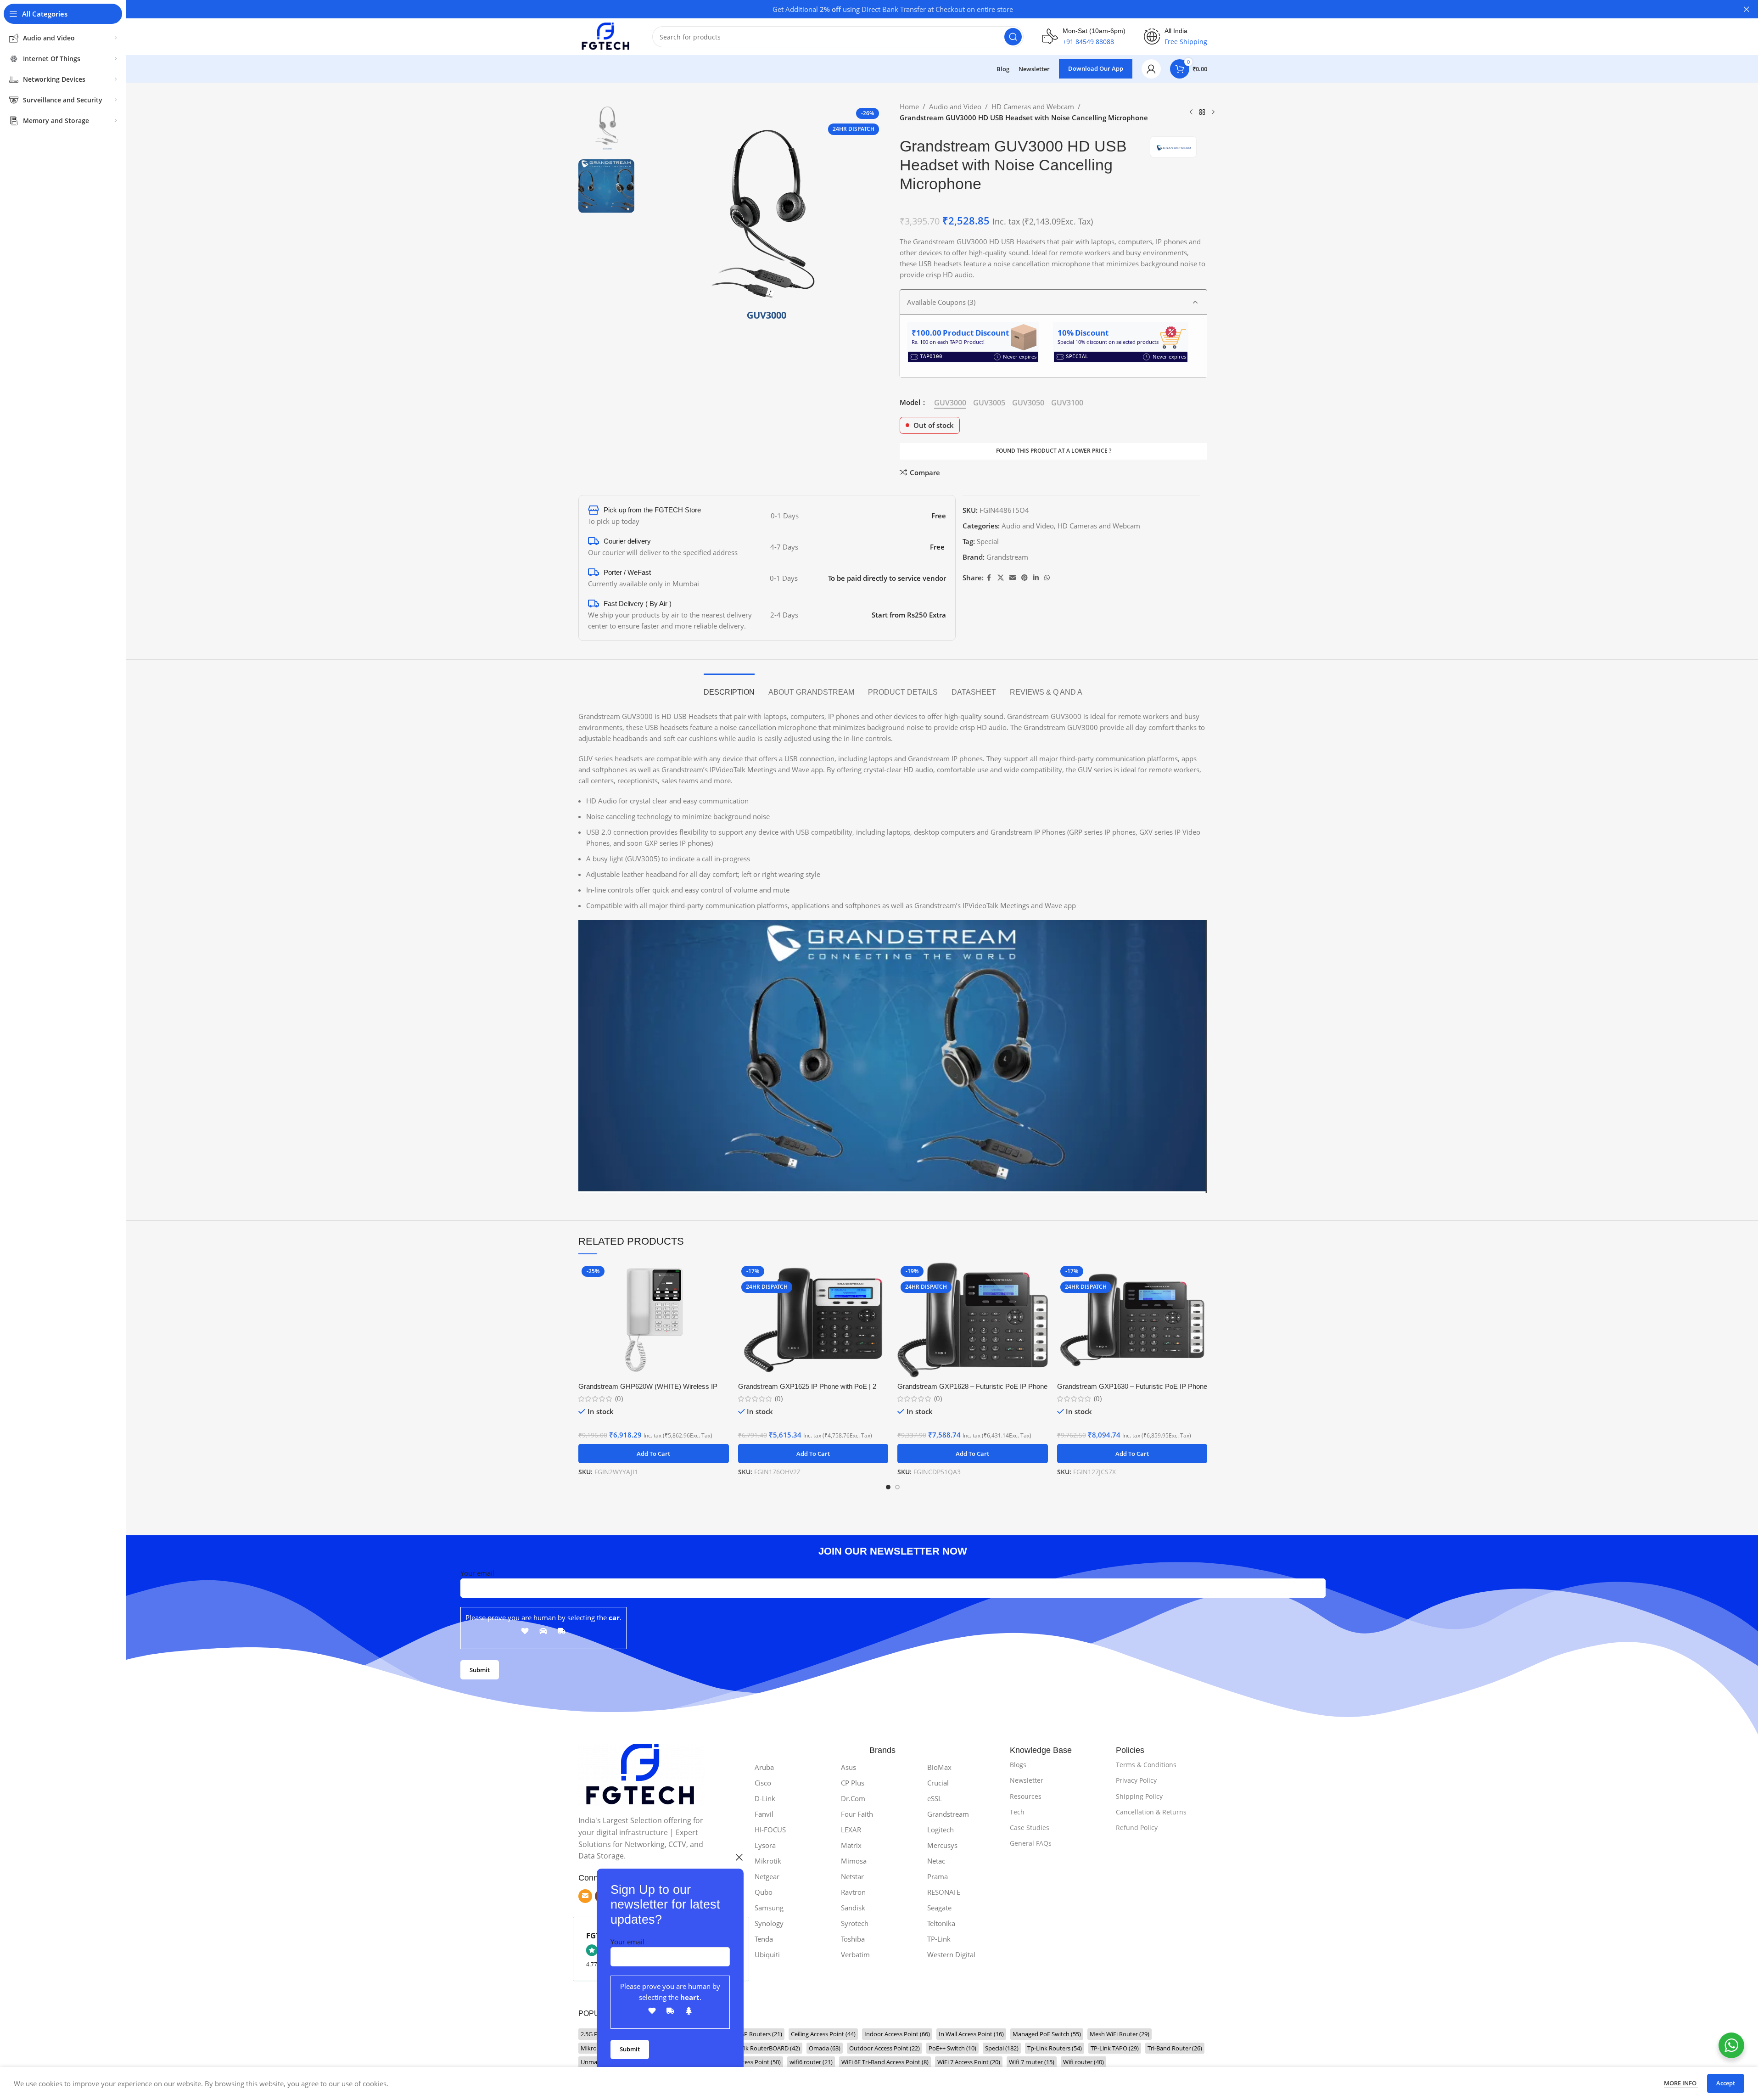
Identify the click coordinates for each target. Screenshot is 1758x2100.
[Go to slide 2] (897, 1487)
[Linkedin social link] (1036, 578)
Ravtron (853, 1892)
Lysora (765, 1845)
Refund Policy (1137, 1828)
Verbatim (855, 1954)
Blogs (1018, 1765)
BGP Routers (759, 2034)
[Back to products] (1202, 112)
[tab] (729, 688)
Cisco (763, 1783)
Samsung (769, 1908)
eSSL (935, 1798)
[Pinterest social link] (1025, 578)
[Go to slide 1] (888, 1487)
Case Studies (1030, 1828)
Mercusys (942, 1845)
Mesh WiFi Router (1120, 2034)
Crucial (938, 1783)
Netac (936, 1861)
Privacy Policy (1136, 1780)
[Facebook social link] (989, 578)
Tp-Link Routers (1055, 2048)
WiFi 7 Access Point (969, 2062)
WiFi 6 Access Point (749, 2062)
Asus (848, 1767)
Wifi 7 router (1032, 2062)
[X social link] (1001, 578)
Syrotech (855, 1923)
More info (1681, 2083)
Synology (769, 1923)
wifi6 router (811, 2062)
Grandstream (1007, 557)
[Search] (1013, 37)
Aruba (764, 1767)
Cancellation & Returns (1151, 1812)
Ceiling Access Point (823, 2034)
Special (988, 541)
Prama (938, 1876)
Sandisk (853, 1908)
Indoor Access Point (897, 2034)
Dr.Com (853, 1798)
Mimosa (854, 1861)
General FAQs (1031, 1843)
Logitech (941, 1830)
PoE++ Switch (952, 2048)
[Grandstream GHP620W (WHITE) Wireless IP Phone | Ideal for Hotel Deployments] (654, 1320)
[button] (654, 1454)
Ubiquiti (767, 1954)
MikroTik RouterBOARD (762, 2048)
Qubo (764, 1892)
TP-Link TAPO (1115, 2048)
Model (911, 402)
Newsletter (1027, 1780)
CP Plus (853, 1783)
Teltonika (941, 1923)
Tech (1017, 1812)
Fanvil (764, 1814)
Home (909, 107)
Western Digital (951, 1954)
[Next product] (1213, 112)
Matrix (851, 1845)
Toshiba (853, 1939)
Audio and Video (955, 107)
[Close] (739, 1857)
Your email (627, 1942)
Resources (1026, 1796)
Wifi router (1083, 2062)
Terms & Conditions (1146, 1765)
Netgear (767, 1876)
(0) (619, 1399)
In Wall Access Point (971, 2034)
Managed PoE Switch (1047, 2034)
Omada (825, 2048)
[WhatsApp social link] (1047, 578)
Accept (1726, 2083)
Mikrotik (768, 1861)
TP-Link (939, 1939)
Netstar (852, 1876)
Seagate (939, 1908)
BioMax (939, 1767)
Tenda (764, 1939)
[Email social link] (1013, 578)
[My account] (1151, 69)
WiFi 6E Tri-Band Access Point (885, 2062)
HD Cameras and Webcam (1033, 107)
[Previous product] (1191, 112)
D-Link (765, 1798)
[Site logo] (606, 36)
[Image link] (641, 1774)
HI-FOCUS (770, 1830)
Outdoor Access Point (885, 2048)
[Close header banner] (1747, 9)
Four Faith (857, 1814)
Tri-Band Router (1175, 2048)
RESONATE (944, 1892)
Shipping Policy (1139, 1796)
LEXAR (851, 1830)
